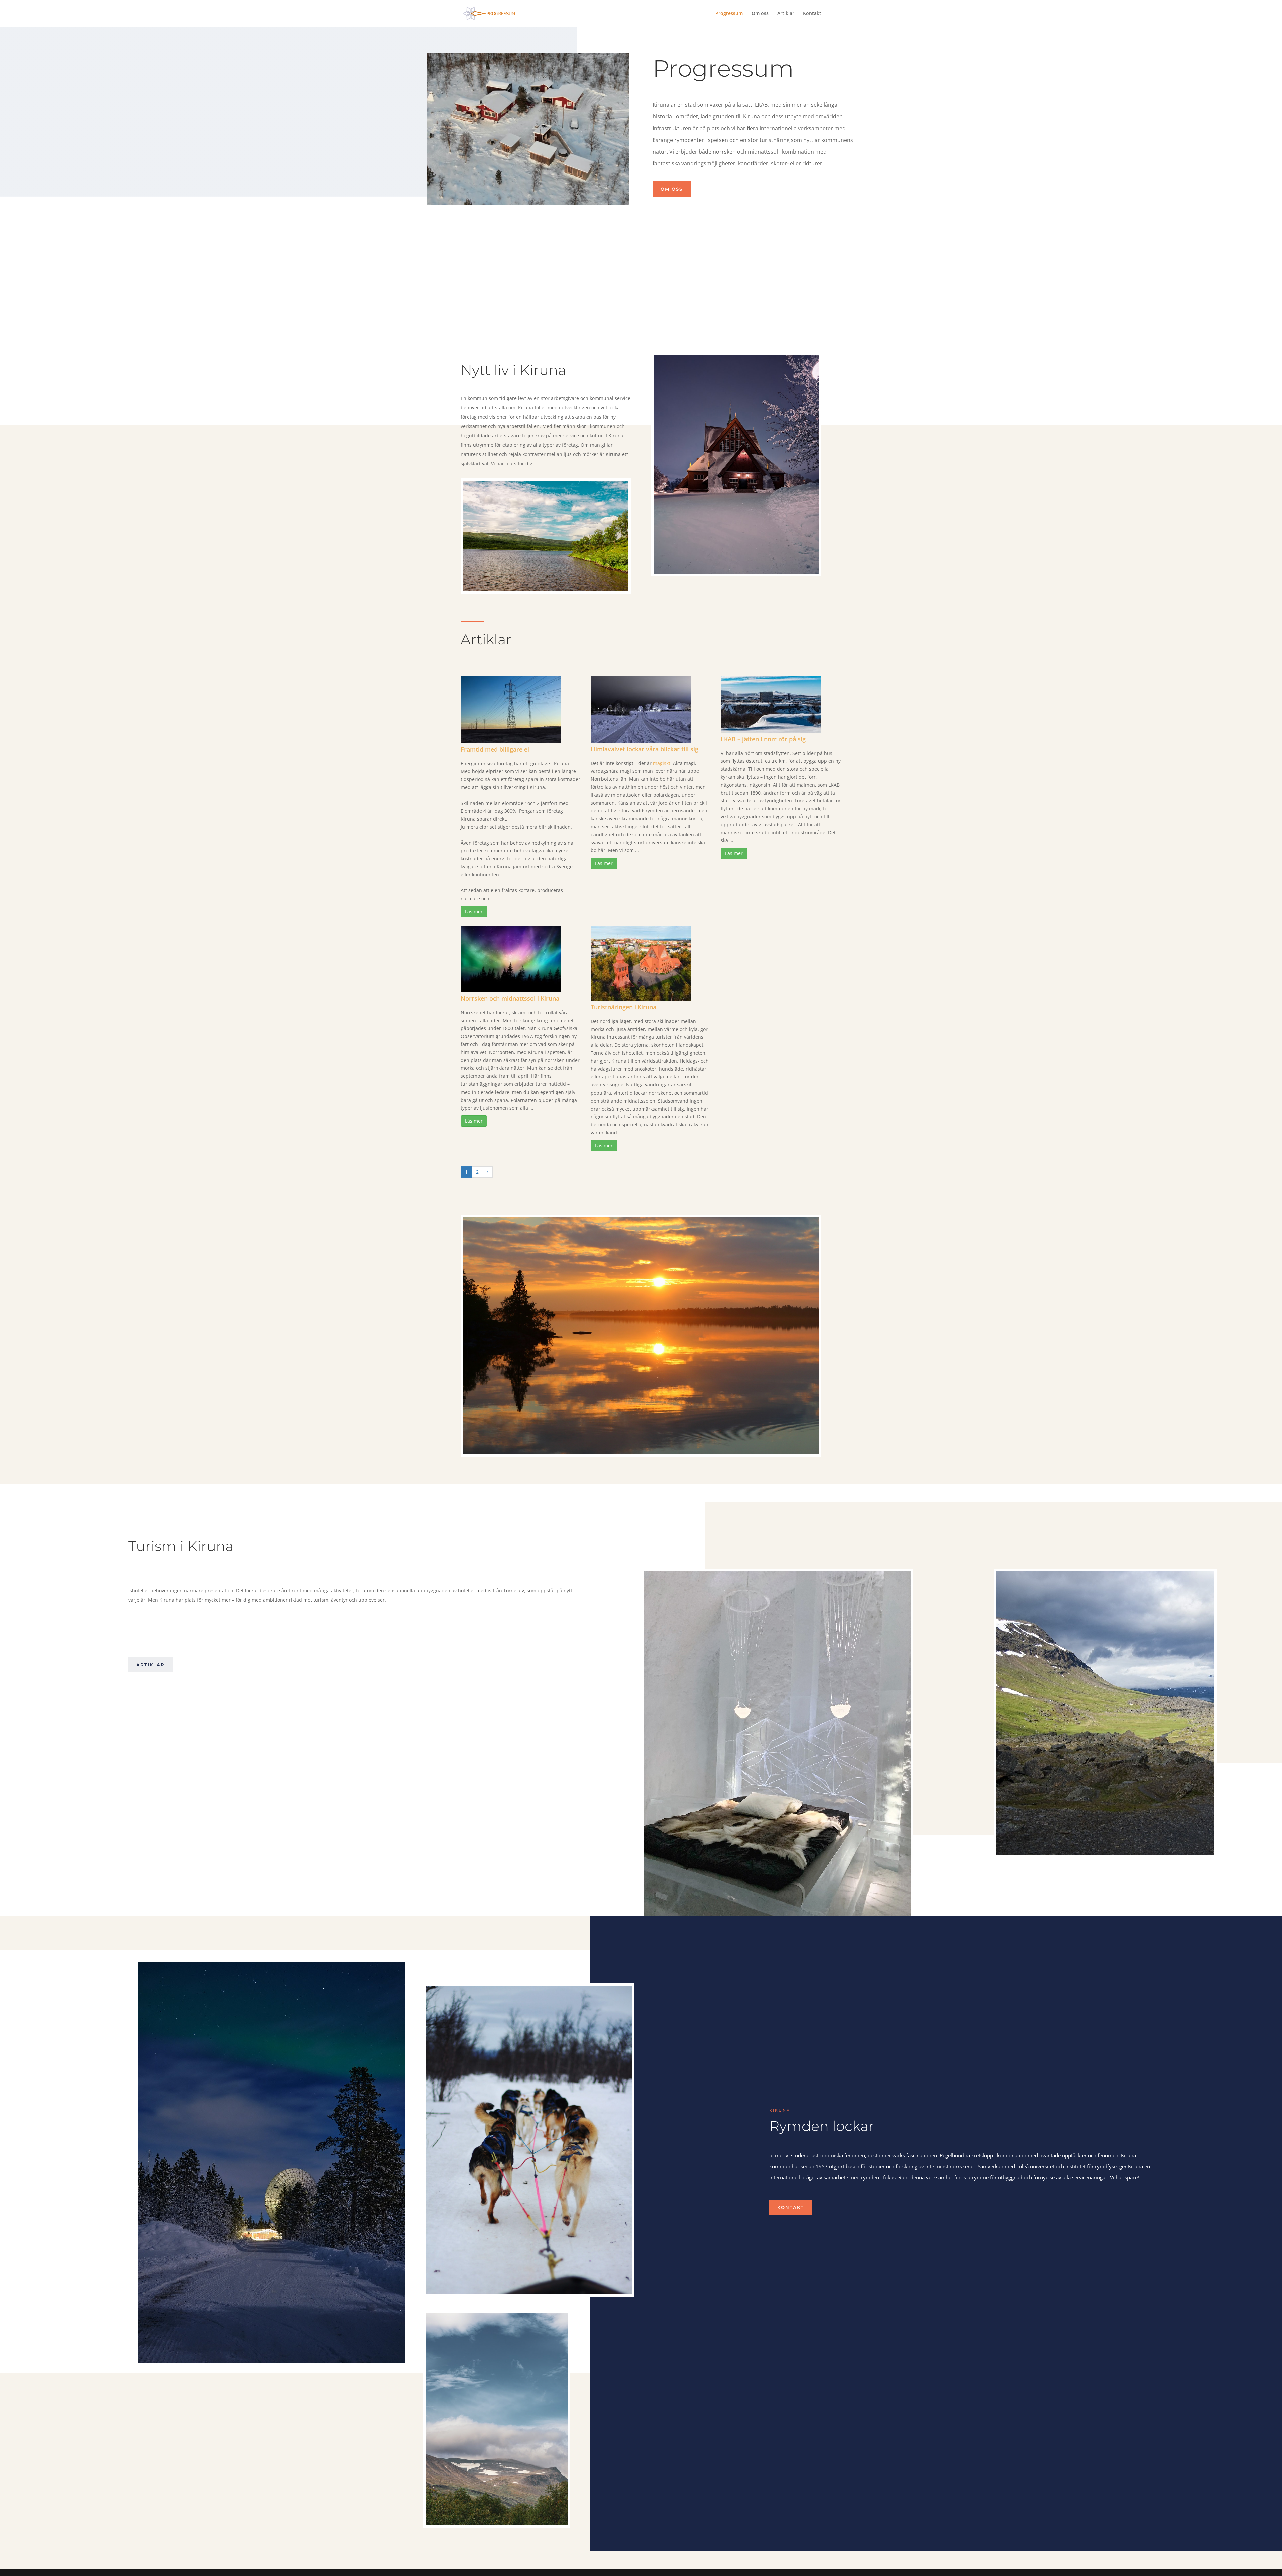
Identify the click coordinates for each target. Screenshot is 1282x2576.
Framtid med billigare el (495, 749)
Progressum (729, 14)
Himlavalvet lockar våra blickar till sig (645, 749)
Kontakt (812, 14)
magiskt (662, 763)
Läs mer (474, 911)
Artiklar (786, 14)
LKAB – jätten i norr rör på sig (763, 739)
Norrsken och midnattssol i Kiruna (510, 998)
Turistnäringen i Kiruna (623, 1007)
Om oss (760, 14)
